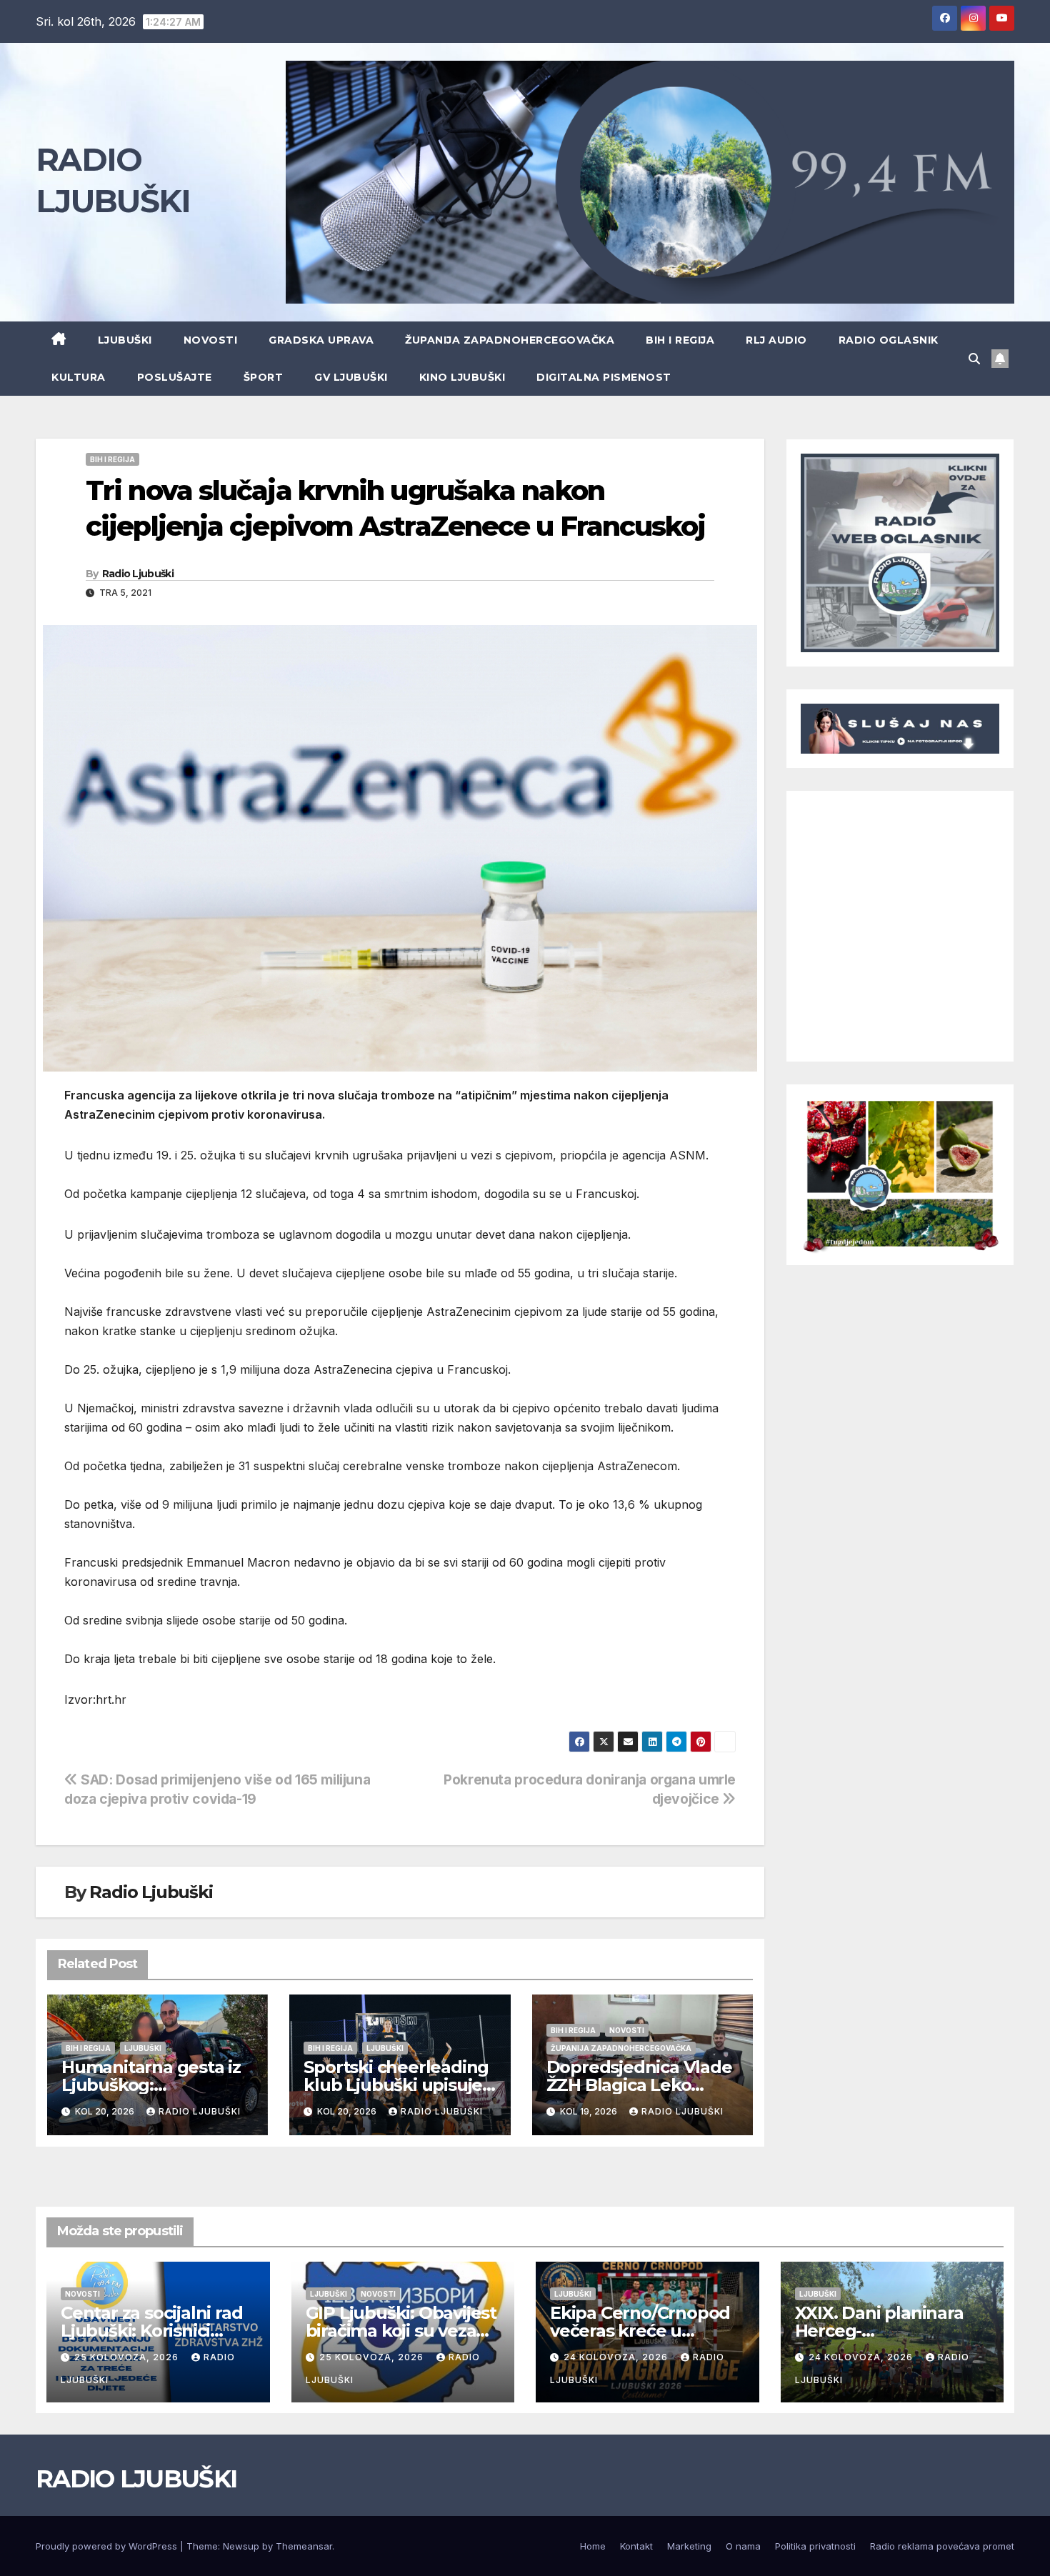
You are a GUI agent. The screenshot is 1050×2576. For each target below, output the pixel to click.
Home (593, 2546)
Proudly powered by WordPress (108, 2546)
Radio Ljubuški (138, 574)
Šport (264, 377)
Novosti (211, 340)
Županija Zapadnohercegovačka (510, 340)
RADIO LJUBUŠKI (136, 2479)
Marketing (689, 2546)
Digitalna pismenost (604, 377)
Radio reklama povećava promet (942, 2546)
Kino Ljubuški (462, 377)
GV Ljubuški (351, 377)
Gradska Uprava (321, 340)
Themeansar (304, 2546)
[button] (974, 359)
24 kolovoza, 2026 (617, 2357)
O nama (743, 2546)
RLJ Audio (776, 340)
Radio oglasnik (889, 340)
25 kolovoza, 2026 (128, 2357)
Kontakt (636, 2546)
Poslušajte (175, 377)
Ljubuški (125, 340)
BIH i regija (680, 340)
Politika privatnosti (815, 2546)
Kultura (79, 377)
